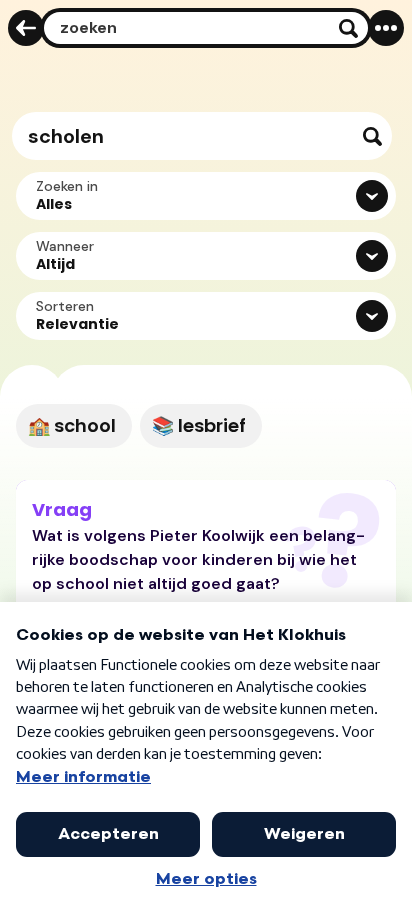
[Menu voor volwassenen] (386, 28)
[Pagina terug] (26, 28)
